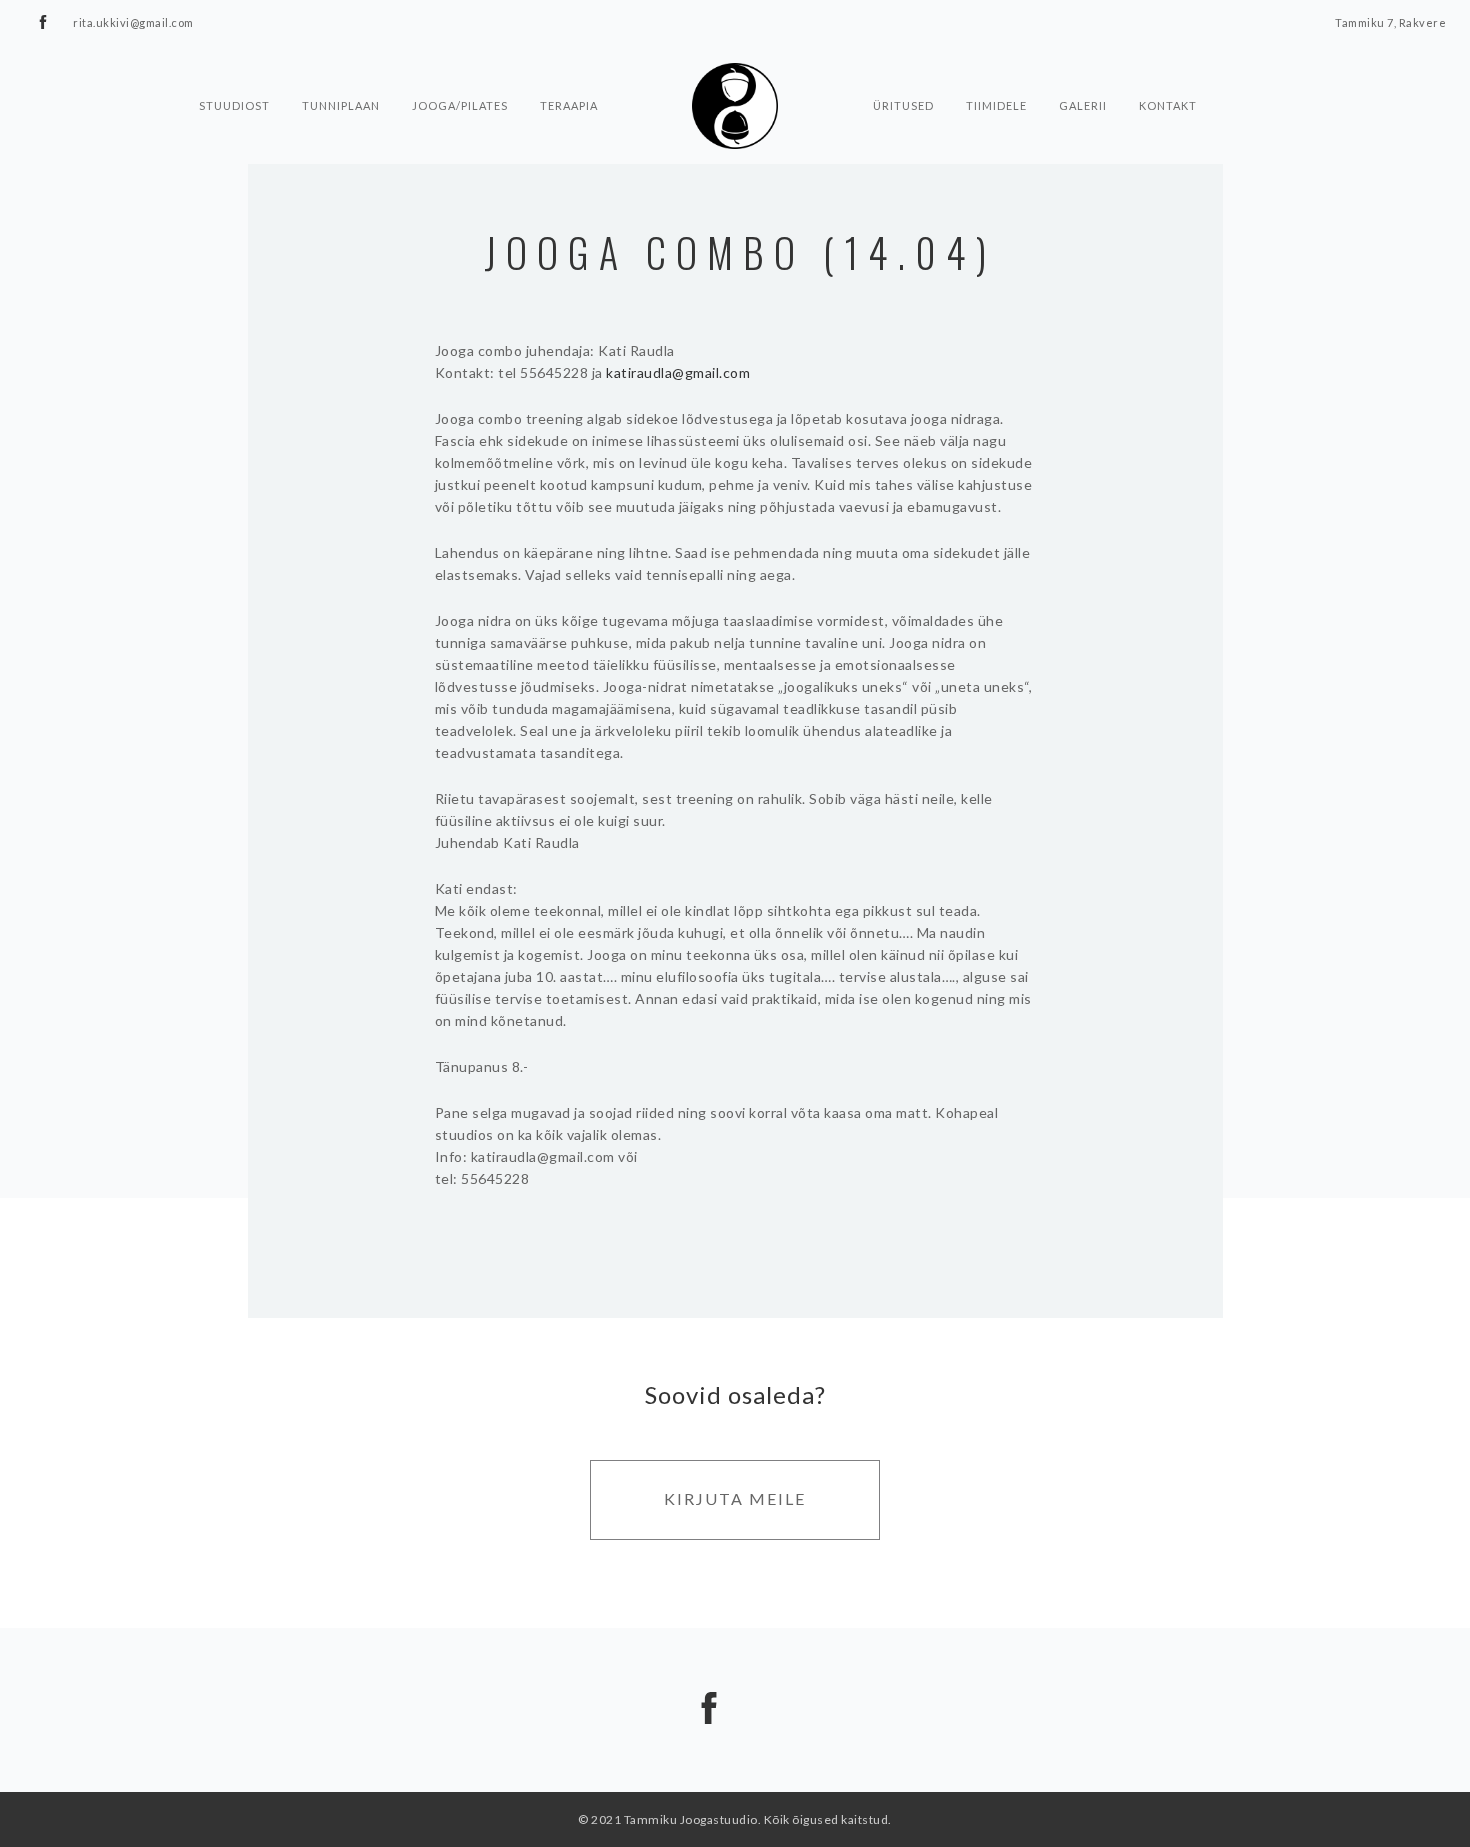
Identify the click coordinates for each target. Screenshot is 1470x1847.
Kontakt (1168, 102)
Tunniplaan (341, 102)
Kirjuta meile (735, 1498)
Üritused (903, 102)
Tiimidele (996, 102)
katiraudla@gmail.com (678, 372)
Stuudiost (234, 102)
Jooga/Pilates (460, 102)
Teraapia (569, 102)
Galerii (1083, 102)
